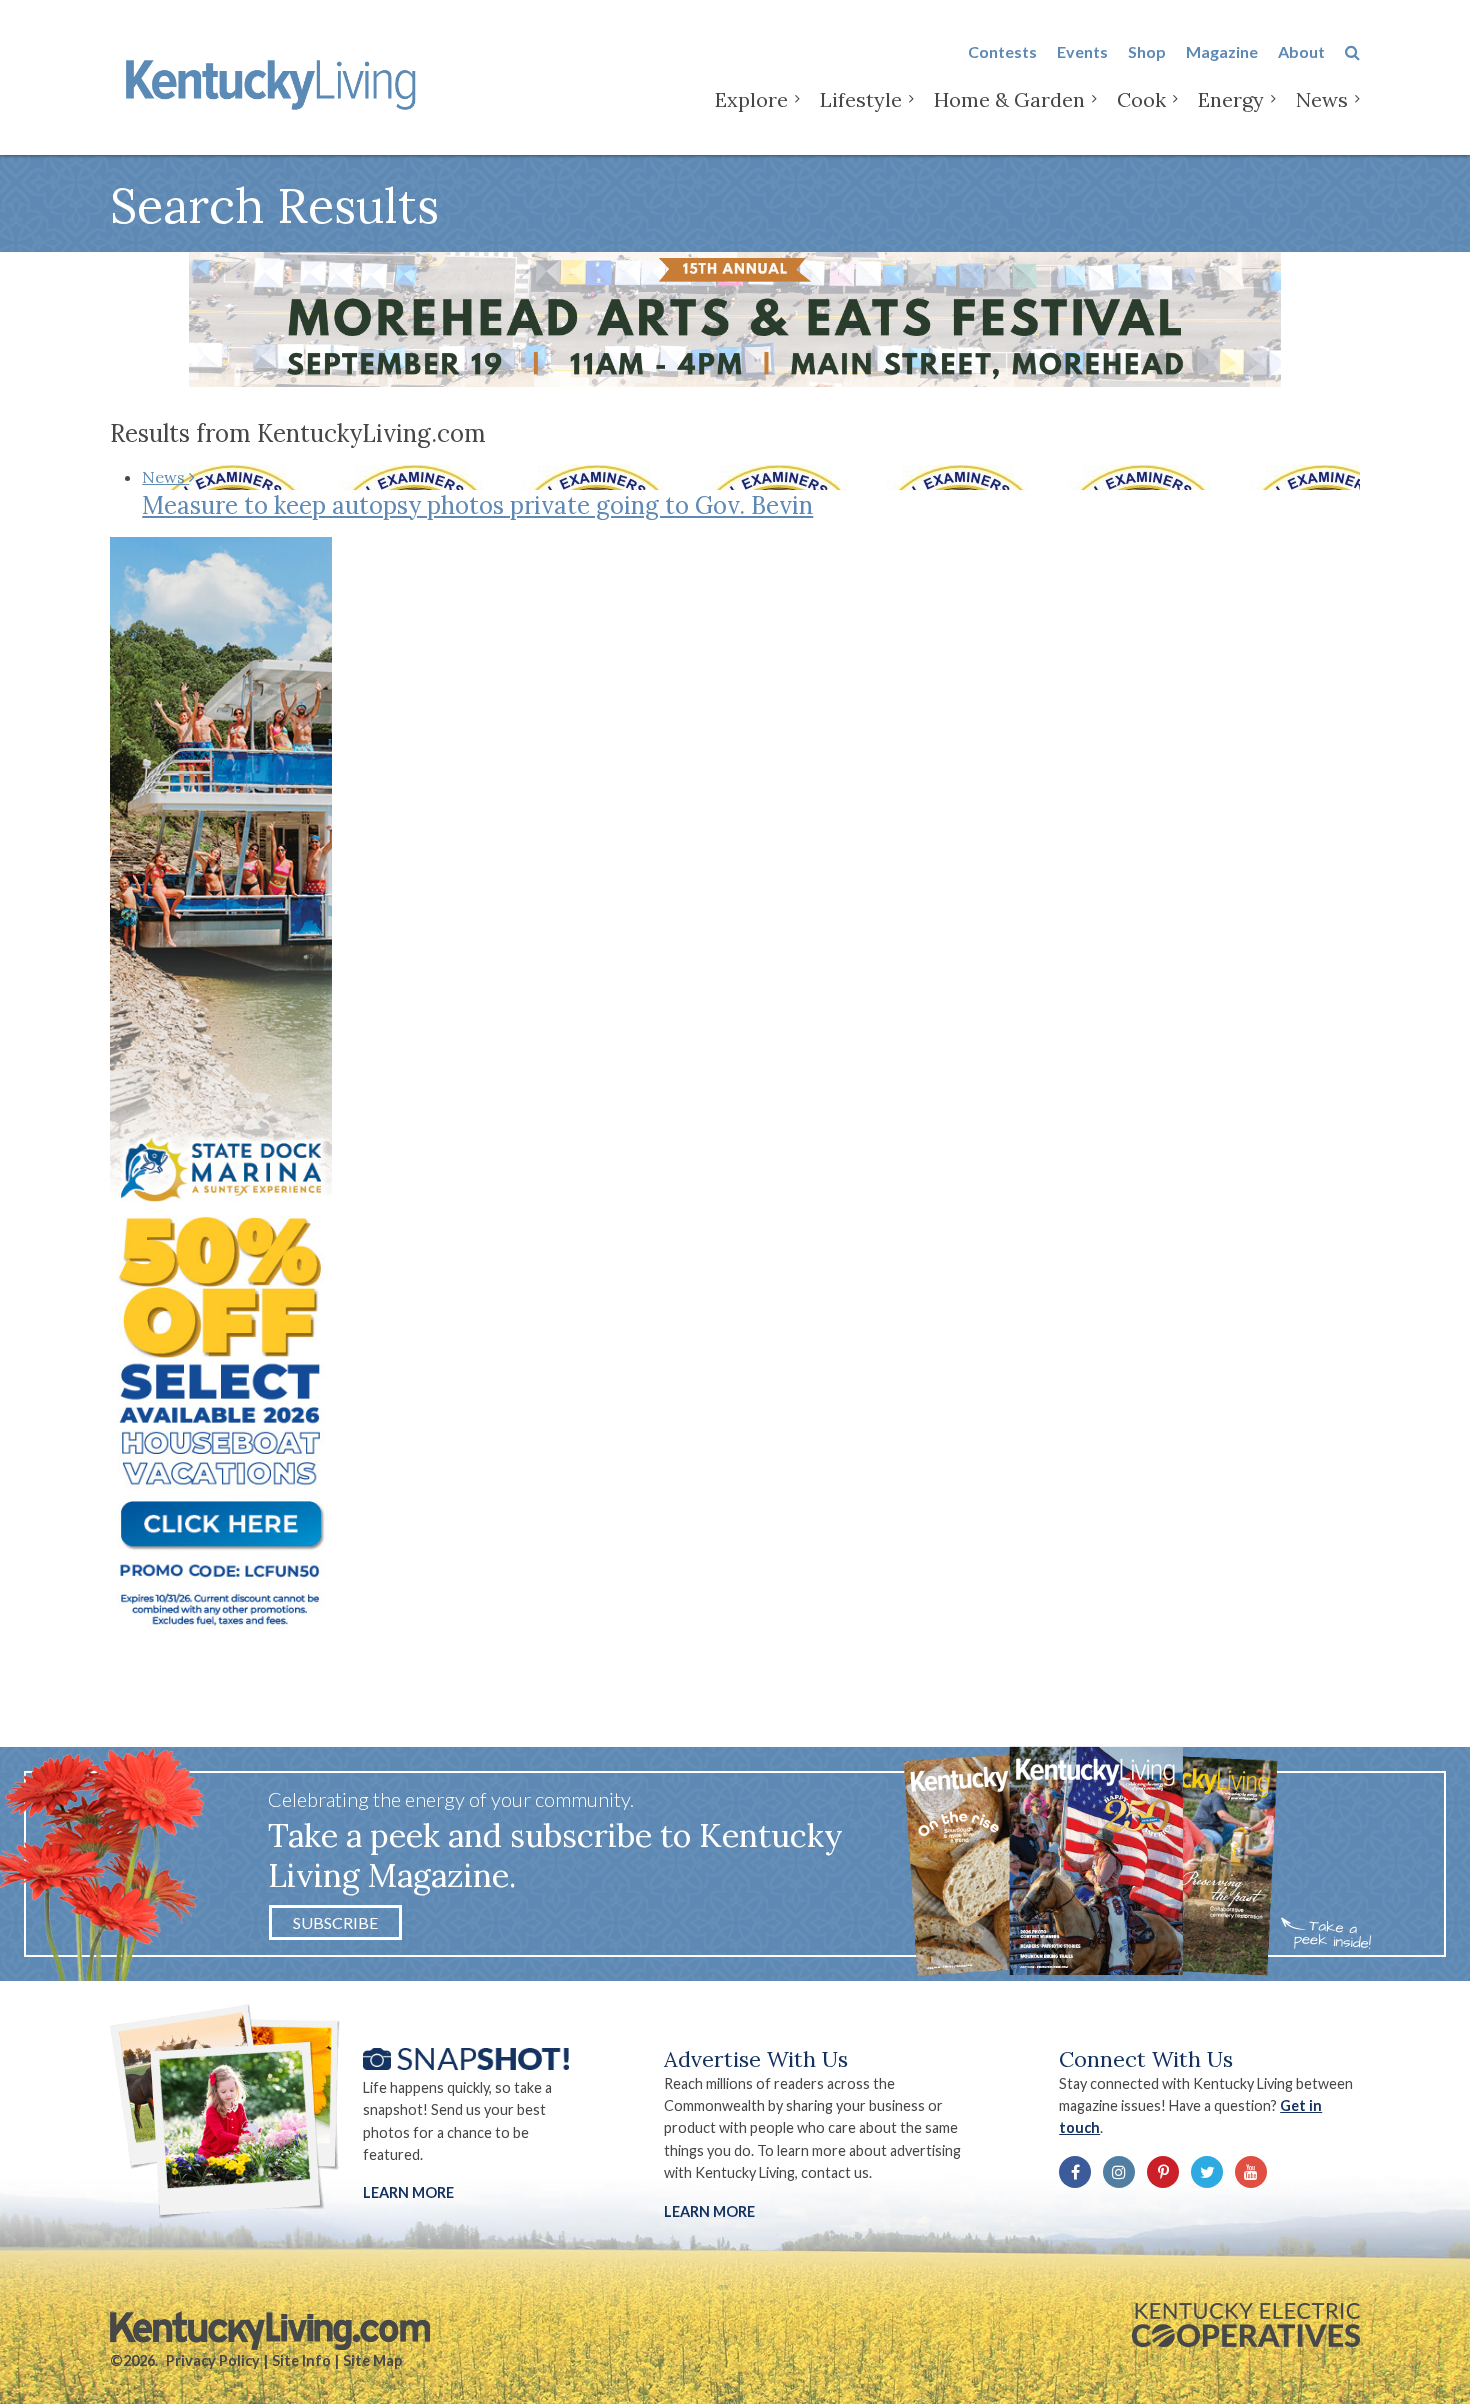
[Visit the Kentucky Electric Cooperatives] (1246, 2325)
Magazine (1222, 51)
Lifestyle (861, 99)
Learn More (408, 2192)
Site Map (372, 2360)
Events (1082, 51)
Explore (751, 99)
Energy (1231, 99)
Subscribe (335, 1922)
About (1301, 51)
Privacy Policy (213, 2360)
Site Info (301, 2360)
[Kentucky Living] (274, 81)
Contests (1002, 51)
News (1322, 99)
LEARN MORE (709, 2211)
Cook (1141, 99)
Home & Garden (1009, 99)
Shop (1147, 51)
